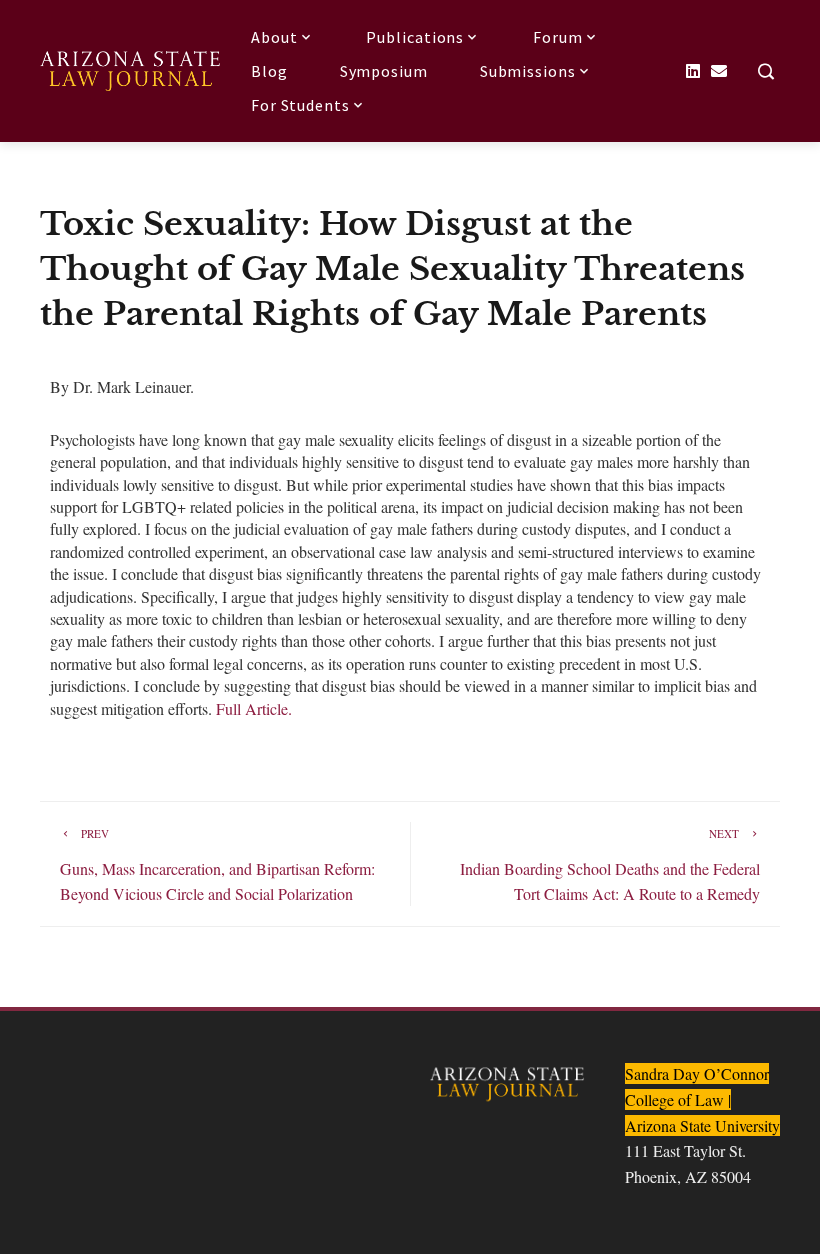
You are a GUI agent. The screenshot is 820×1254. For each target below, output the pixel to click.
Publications (415, 37)
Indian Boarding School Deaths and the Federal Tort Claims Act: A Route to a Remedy (610, 865)
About (274, 37)
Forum (558, 37)
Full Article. (254, 708)
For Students (300, 105)
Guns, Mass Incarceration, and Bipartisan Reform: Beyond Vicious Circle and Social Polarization (217, 865)
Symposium (384, 71)
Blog (269, 71)
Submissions (528, 71)
